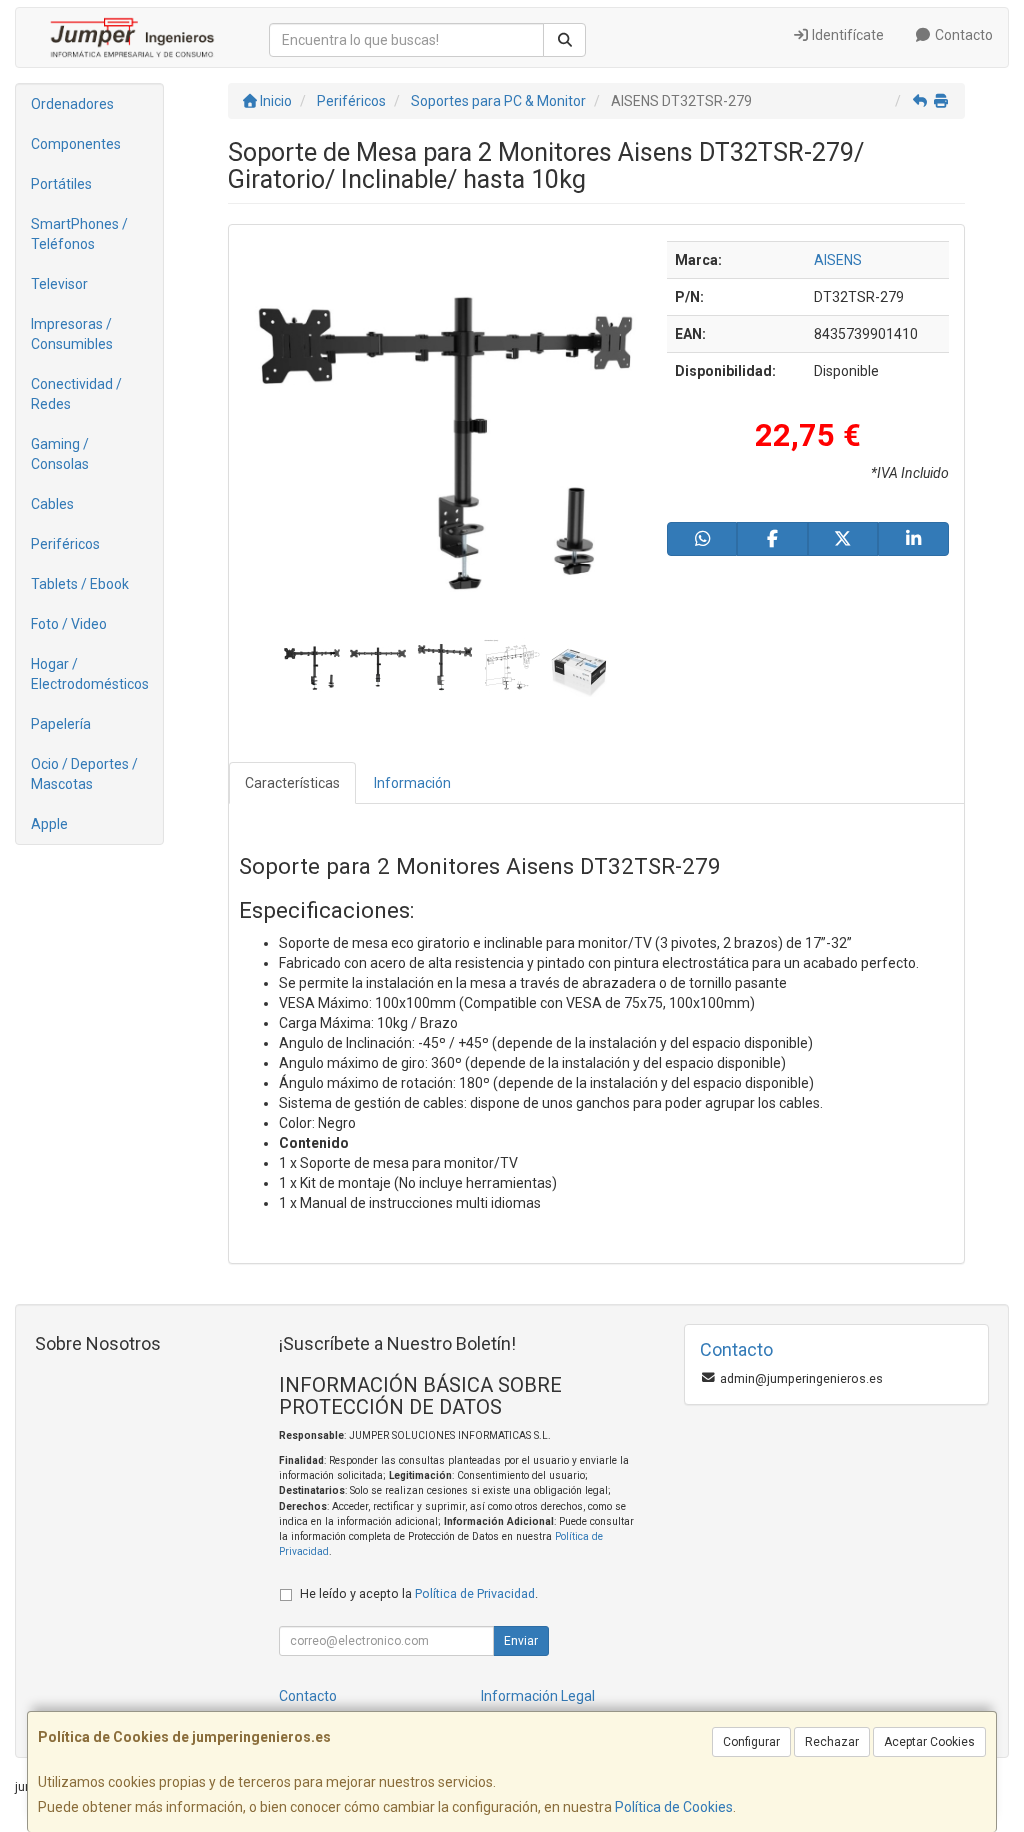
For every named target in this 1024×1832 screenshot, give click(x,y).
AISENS (838, 260)
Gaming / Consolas (60, 454)
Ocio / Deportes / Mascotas (84, 774)
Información (412, 783)
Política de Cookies (674, 1807)
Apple (49, 824)
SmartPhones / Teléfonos (79, 234)
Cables (52, 504)
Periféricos (65, 544)
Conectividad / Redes (76, 394)
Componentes (76, 144)
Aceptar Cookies (929, 1742)
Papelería (61, 724)
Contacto (962, 35)
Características (292, 783)
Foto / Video (69, 624)
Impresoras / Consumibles (72, 334)
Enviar (521, 1641)
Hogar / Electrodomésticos (90, 674)
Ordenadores (72, 104)
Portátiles (61, 184)
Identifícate (846, 35)
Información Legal (538, 1696)
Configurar (751, 1742)
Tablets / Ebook (80, 584)
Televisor (59, 284)
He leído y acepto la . (419, 1593)
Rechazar (832, 1742)
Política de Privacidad (475, 1593)
